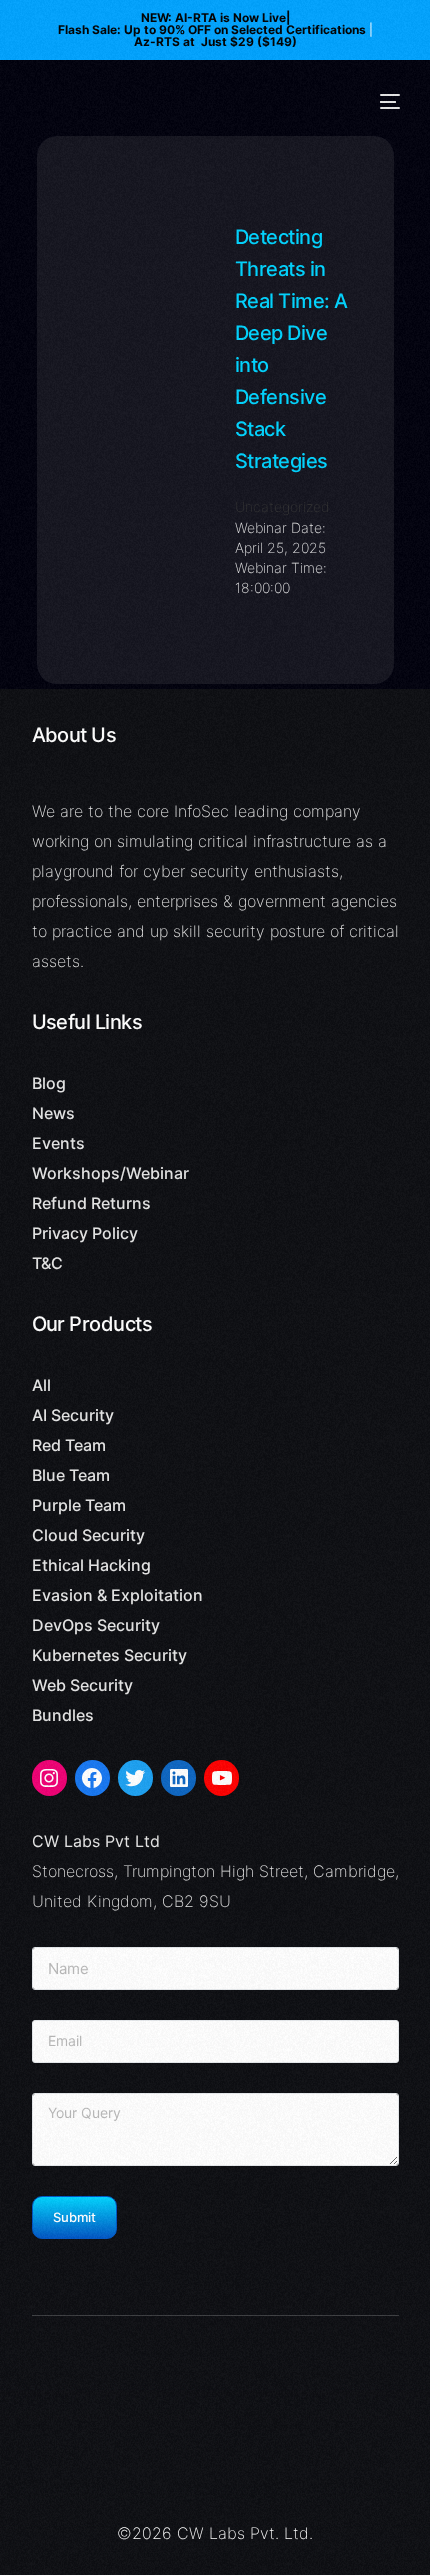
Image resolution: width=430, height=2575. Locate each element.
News (53, 1113)
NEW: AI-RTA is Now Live (213, 18)
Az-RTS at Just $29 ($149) (215, 42)
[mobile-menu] (389, 101)
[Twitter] (135, 1777)
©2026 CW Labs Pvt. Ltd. (215, 2533)
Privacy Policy (85, 1233)
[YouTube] (221, 1777)
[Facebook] (92, 1777)
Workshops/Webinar (110, 1173)
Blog (49, 1083)
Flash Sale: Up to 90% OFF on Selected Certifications (212, 30)
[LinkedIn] (178, 1777)
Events (58, 1143)
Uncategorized (282, 506)
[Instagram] (49, 1777)
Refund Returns (91, 1203)
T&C (47, 1263)
